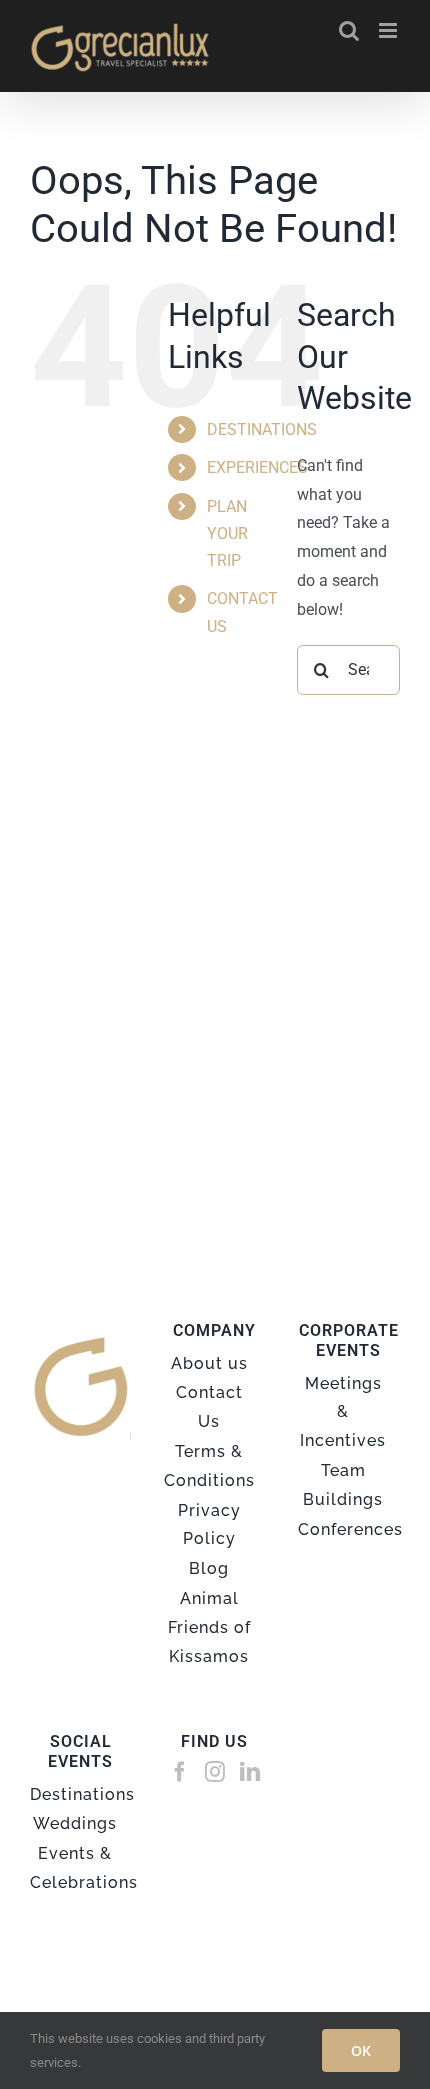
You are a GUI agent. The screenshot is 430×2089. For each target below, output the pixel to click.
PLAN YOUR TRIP (227, 533)
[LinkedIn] (250, 1772)
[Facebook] (180, 1772)
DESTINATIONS (262, 429)
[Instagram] (215, 1772)
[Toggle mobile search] (349, 30)
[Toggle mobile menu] (389, 30)
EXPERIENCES (257, 467)
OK (361, 2050)
